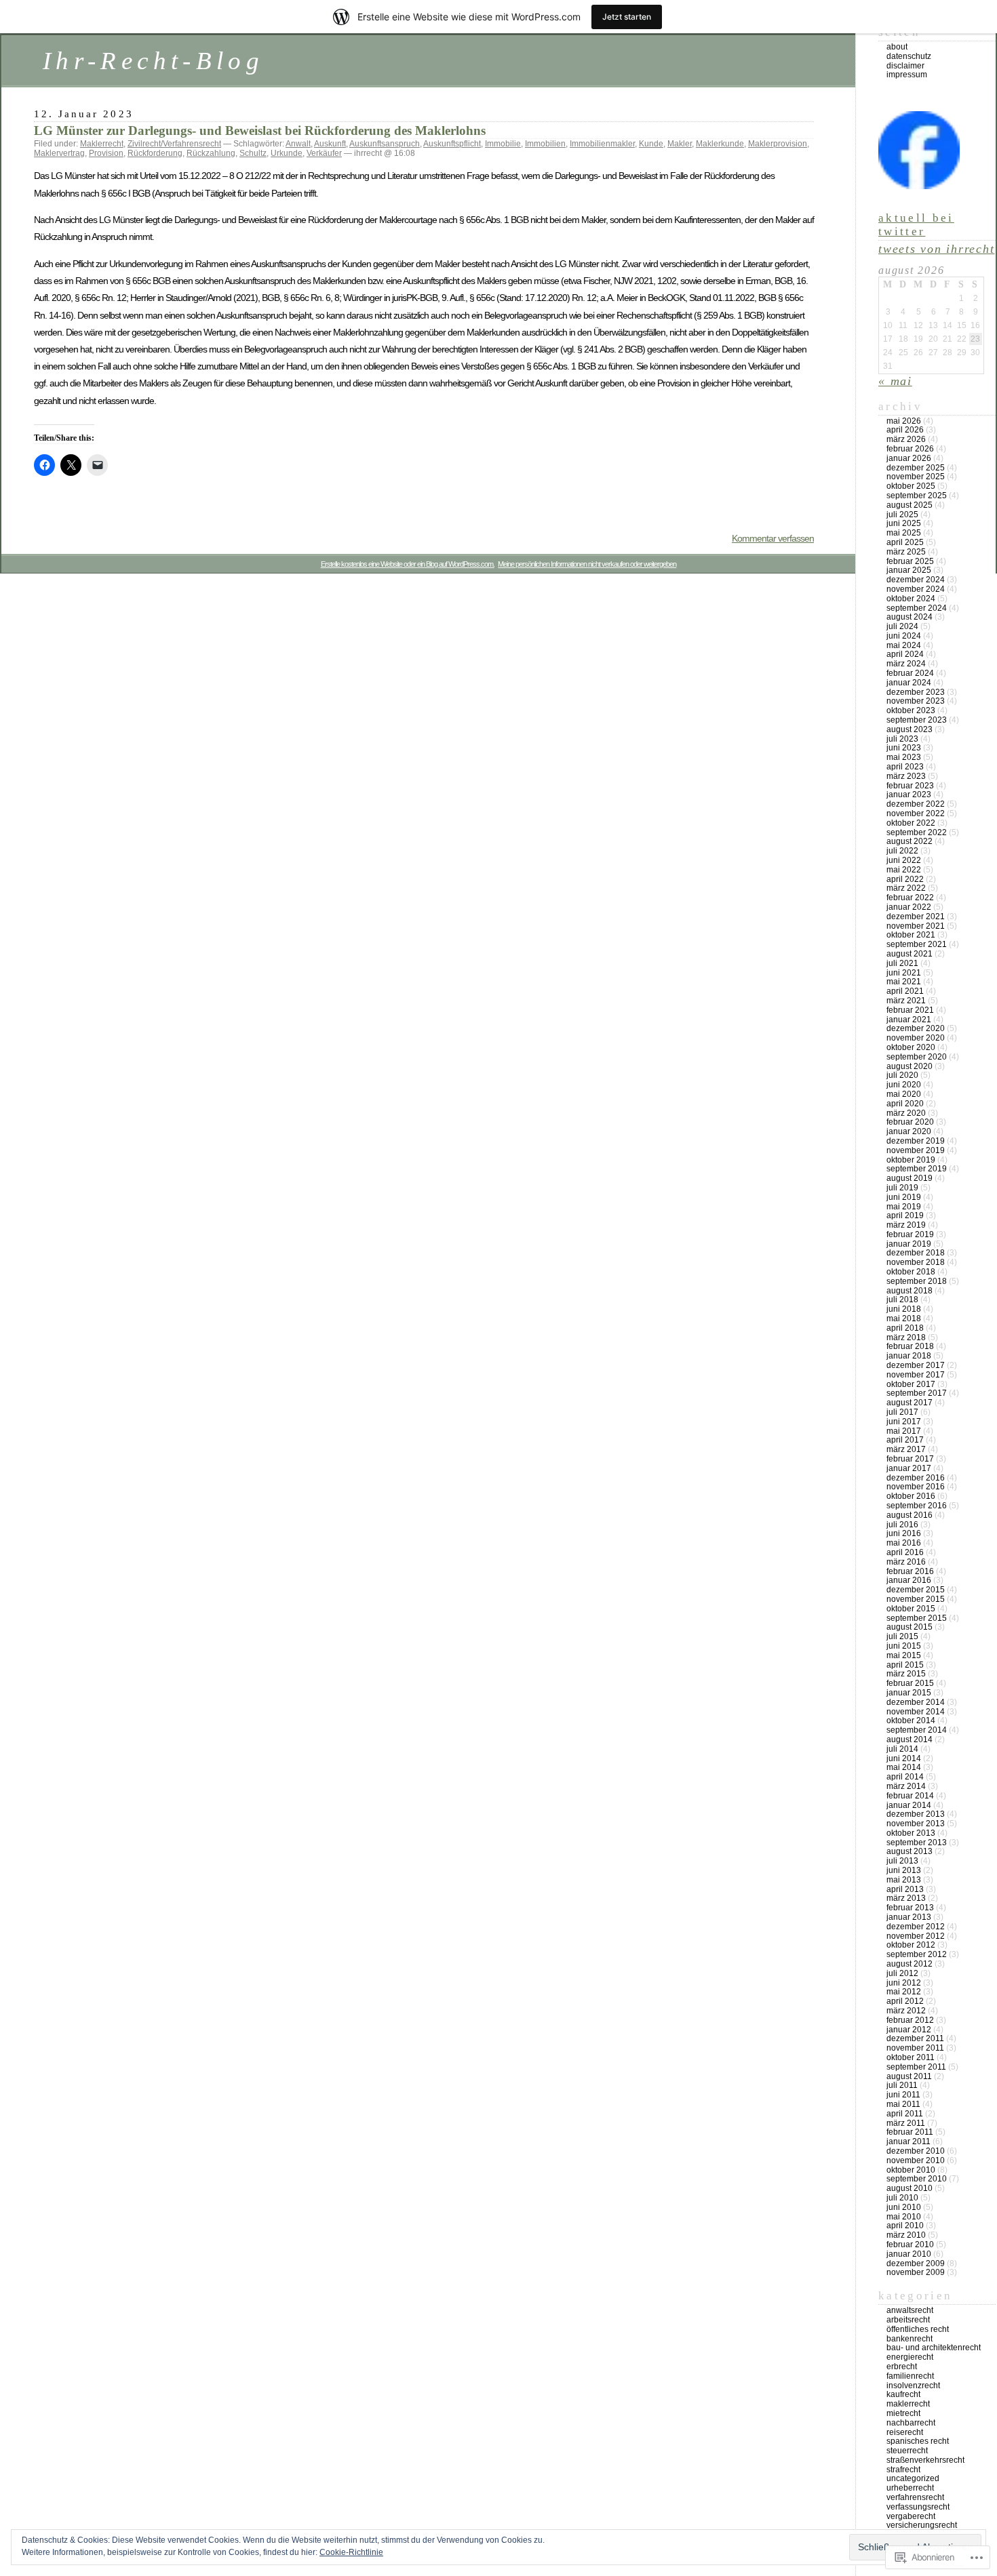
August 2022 (910, 841)
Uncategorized (913, 2478)
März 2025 (906, 552)
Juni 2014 (904, 1758)
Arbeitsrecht (908, 2320)
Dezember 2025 (916, 468)
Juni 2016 (904, 1533)
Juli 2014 (902, 1749)
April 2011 (905, 2114)
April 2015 (905, 1665)
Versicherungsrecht (922, 2525)
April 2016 (905, 1552)
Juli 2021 (902, 963)
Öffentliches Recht (918, 2329)
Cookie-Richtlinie (351, 2552)
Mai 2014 (904, 1767)
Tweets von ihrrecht (936, 249)
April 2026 (905, 430)
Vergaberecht (911, 2516)
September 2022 (917, 832)
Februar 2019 (910, 1234)
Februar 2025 (910, 561)
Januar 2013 (909, 1917)
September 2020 (917, 1057)
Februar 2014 (910, 1796)
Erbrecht (902, 2367)
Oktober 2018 (911, 1272)
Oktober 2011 (911, 2057)
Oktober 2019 (911, 1160)
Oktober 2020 (911, 1047)
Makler (680, 144)
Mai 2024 (904, 645)
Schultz (253, 153)
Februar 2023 (910, 786)
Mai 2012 (904, 1992)
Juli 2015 (902, 1636)
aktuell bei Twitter (916, 225)
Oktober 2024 (911, 599)
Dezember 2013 (916, 1814)
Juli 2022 (902, 851)
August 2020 (910, 1066)
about (897, 47)
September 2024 (917, 608)
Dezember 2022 (916, 804)
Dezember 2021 (916, 917)
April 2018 (905, 1328)
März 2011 (906, 2123)
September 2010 (917, 2179)
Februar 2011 (910, 2132)
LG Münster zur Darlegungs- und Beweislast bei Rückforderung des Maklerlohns (260, 130)
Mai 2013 (904, 1880)
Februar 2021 (910, 1010)
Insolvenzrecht (913, 2386)
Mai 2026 (904, 421)
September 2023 (917, 720)
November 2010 (916, 2160)
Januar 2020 (909, 1131)
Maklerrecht (102, 144)
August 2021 (910, 954)
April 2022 (905, 879)
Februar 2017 (910, 1459)
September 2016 (917, 1506)
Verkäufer (324, 153)
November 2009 (916, 2272)
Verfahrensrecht (915, 2497)
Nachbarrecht (911, 2423)
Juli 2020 (902, 1075)
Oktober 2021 (911, 935)
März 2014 (906, 1786)
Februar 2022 (910, 898)
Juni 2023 (904, 748)
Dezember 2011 (915, 2038)
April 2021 (905, 991)
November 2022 (916, 813)
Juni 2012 (904, 1983)
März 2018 (906, 1337)
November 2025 (916, 477)
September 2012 (917, 1954)
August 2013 (910, 1851)
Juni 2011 (903, 2095)
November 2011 (915, 2048)
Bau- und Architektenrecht (934, 2348)
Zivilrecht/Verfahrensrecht (174, 144)
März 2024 (906, 664)
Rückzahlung (211, 153)
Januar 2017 (909, 1468)
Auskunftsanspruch (385, 144)
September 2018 (917, 1281)
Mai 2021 (904, 982)
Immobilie (503, 144)
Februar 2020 (910, 1122)
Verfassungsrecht (918, 2507)
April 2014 (905, 1777)
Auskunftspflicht (452, 144)
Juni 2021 (904, 973)
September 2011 (916, 2067)
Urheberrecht (910, 2488)
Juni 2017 (904, 1422)
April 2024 (905, 654)
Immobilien (545, 144)
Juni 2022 (904, 860)
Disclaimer (905, 66)
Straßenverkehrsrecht (925, 2460)
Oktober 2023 (911, 710)
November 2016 (916, 1487)
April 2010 (905, 2226)
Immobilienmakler (602, 144)
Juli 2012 (902, 1973)
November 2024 (916, 589)
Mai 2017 (904, 1431)
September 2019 (917, 1169)
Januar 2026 (909, 458)
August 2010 (910, 2188)
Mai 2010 (904, 2217)
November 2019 (916, 1150)
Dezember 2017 (916, 1365)
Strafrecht (903, 2470)
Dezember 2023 (916, 692)
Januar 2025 (909, 570)
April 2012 (905, 2001)
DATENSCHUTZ (909, 56)
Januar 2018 (909, 1356)
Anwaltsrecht (910, 2310)
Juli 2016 (902, 1525)
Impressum (907, 75)
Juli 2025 (902, 515)
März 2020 (906, 1113)
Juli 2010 (902, 2198)
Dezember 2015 (916, 1590)
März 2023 (906, 776)
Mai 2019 (904, 1207)
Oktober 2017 (911, 1384)
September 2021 (917, 944)
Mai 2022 (904, 870)
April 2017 (905, 1440)
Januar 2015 (909, 1693)
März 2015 (906, 1674)
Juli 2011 (902, 2085)
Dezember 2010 (916, 2151)
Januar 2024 (909, 683)
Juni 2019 (904, 1197)
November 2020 (916, 1038)
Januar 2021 (909, 1020)
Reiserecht (905, 2432)
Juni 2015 (904, 1646)
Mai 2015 (904, 1655)
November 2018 (916, 1262)
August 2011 (909, 2076)
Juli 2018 (902, 1300)
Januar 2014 (909, 1805)
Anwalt (298, 144)
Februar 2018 (910, 1346)
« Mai (895, 381)
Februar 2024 (910, 673)
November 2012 (916, 1936)
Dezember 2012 (916, 1927)
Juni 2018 (904, 1309)
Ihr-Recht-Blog (153, 61)
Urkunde (287, 153)
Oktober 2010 (911, 2170)
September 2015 (917, 1618)
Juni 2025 (904, 523)
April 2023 (905, 767)
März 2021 (906, 1001)
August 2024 (910, 617)
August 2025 (910, 505)
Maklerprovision (778, 144)
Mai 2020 (904, 1094)
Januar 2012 (909, 2030)
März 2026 (906, 439)
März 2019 (906, 1225)
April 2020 (905, 1104)
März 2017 (906, 1449)
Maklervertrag (59, 153)
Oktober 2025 (911, 486)
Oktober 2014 (911, 1720)
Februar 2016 (910, 1571)
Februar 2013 (910, 1908)
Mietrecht (903, 2413)
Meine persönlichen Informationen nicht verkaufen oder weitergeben (587, 564)
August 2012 (910, 1964)
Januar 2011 (908, 2141)
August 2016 (910, 1515)
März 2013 (906, 1898)
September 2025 (917, 496)
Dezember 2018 (916, 1253)
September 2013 (917, 1843)
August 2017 (910, 1403)
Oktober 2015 (911, 1609)
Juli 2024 (902, 626)
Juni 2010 (904, 2207)
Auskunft (330, 144)
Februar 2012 (910, 2020)
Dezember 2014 (916, 1702)
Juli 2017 (902, 1412)
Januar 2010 (909, 2254)
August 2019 (910, 1178)
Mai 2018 (904, 1319)
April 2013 (905, 1889)
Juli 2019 (902, 1188)
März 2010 (906, 2235)
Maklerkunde (720, 144)
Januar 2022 (909, 907)
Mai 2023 (904, 757)
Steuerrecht (907, 2451)
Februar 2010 (910, 2245)
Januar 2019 (909, 1244)
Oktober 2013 (911, 1833)
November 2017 (916, 1375)
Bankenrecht (910, 2339)
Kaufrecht (903, 2394)
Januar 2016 (909, 1580)
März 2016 (906, 1562)
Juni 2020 (904, 1085)
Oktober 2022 (911, 823)
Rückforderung (155, 153)
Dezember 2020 (916, 1028)
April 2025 (905, 542)
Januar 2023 (909, 794)
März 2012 (906, 2011)
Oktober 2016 (911, 1496)
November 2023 (916, 701)
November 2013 (916, 1824)
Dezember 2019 (916, 1141)
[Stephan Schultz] (919, 185)
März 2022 (906, 888)
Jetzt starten (627, 17)
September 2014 (917, 1730)
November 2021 (916, 926)
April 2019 (905, 1215)
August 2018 (910, 1291)
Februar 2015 (910, 1683)
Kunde (651, 144)
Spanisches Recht (918, 2441)
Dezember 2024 (916, 580)
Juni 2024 (904, 636)
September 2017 (917, 1393)
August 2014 (910, 1739)
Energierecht (910, 2357)
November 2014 (916, 1712)
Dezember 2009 (916, 2263)
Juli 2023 (902, 739)
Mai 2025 (904, 533)
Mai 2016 (904, 1543)
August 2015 (910, 1627)
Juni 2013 (904, 1870)
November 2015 (916, 1599)
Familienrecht (910, 2376)
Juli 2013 (902, 1861)
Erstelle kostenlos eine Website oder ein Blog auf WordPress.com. (408, 564)
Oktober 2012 (911, 1945)
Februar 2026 (910, 449)
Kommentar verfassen (773, 538)
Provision (106, 153)
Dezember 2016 (916, 1478)
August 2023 (910, 729)
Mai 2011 (903, 2104)
